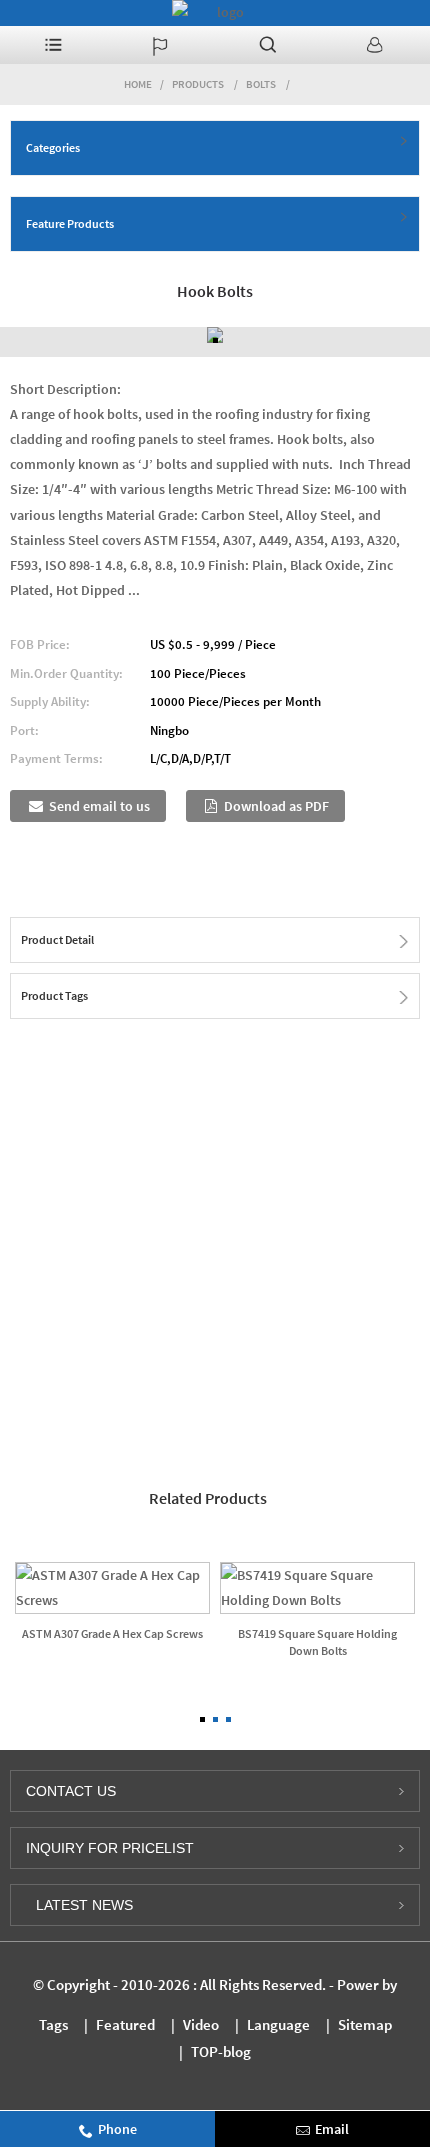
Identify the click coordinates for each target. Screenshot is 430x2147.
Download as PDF (276, 806)
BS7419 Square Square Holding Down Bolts (317, 1642)
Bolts (261, 84)
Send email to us (99, 806)
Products (198, 84)
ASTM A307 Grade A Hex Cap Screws (112, 1633)
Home (138, 84)
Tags (53, 2024)
